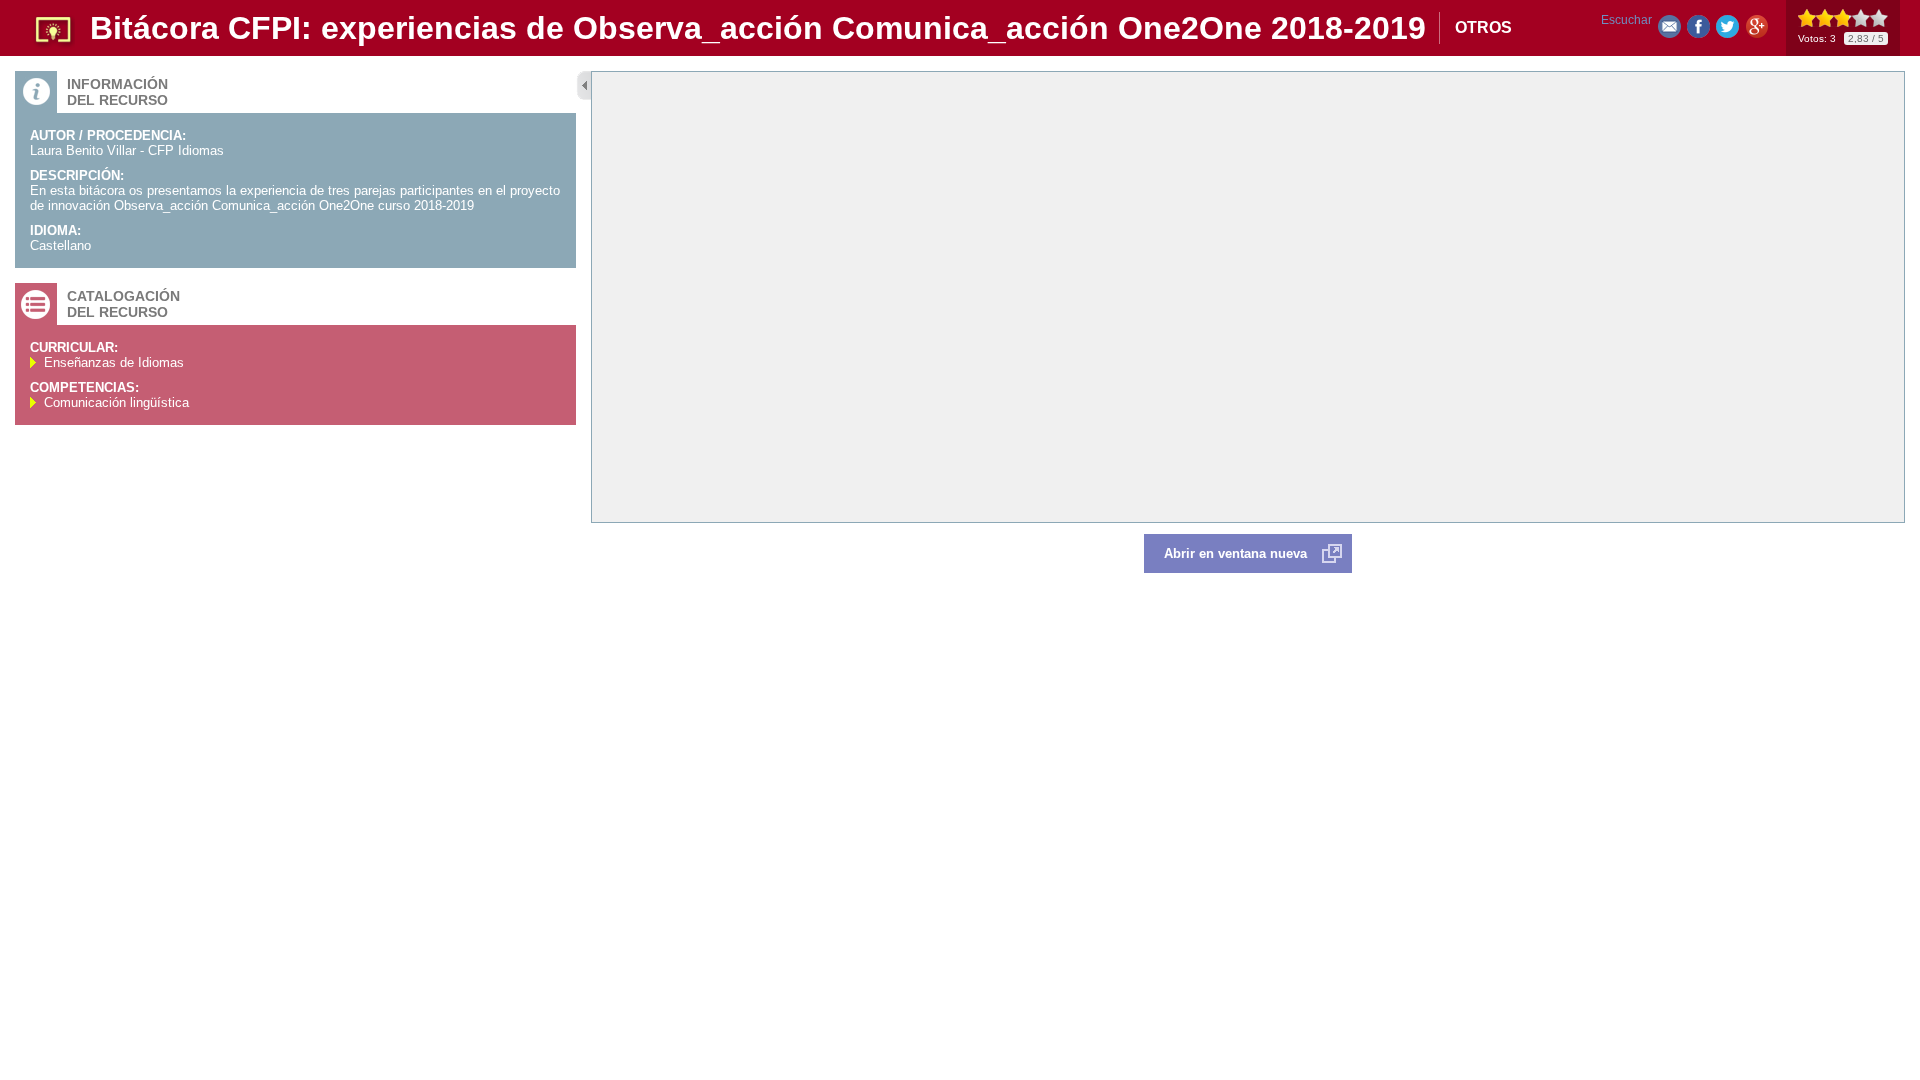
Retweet (1727, 30)
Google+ (1756, 30)
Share (1698, 30)
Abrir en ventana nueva (1235, 553)
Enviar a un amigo (1669, 30)
